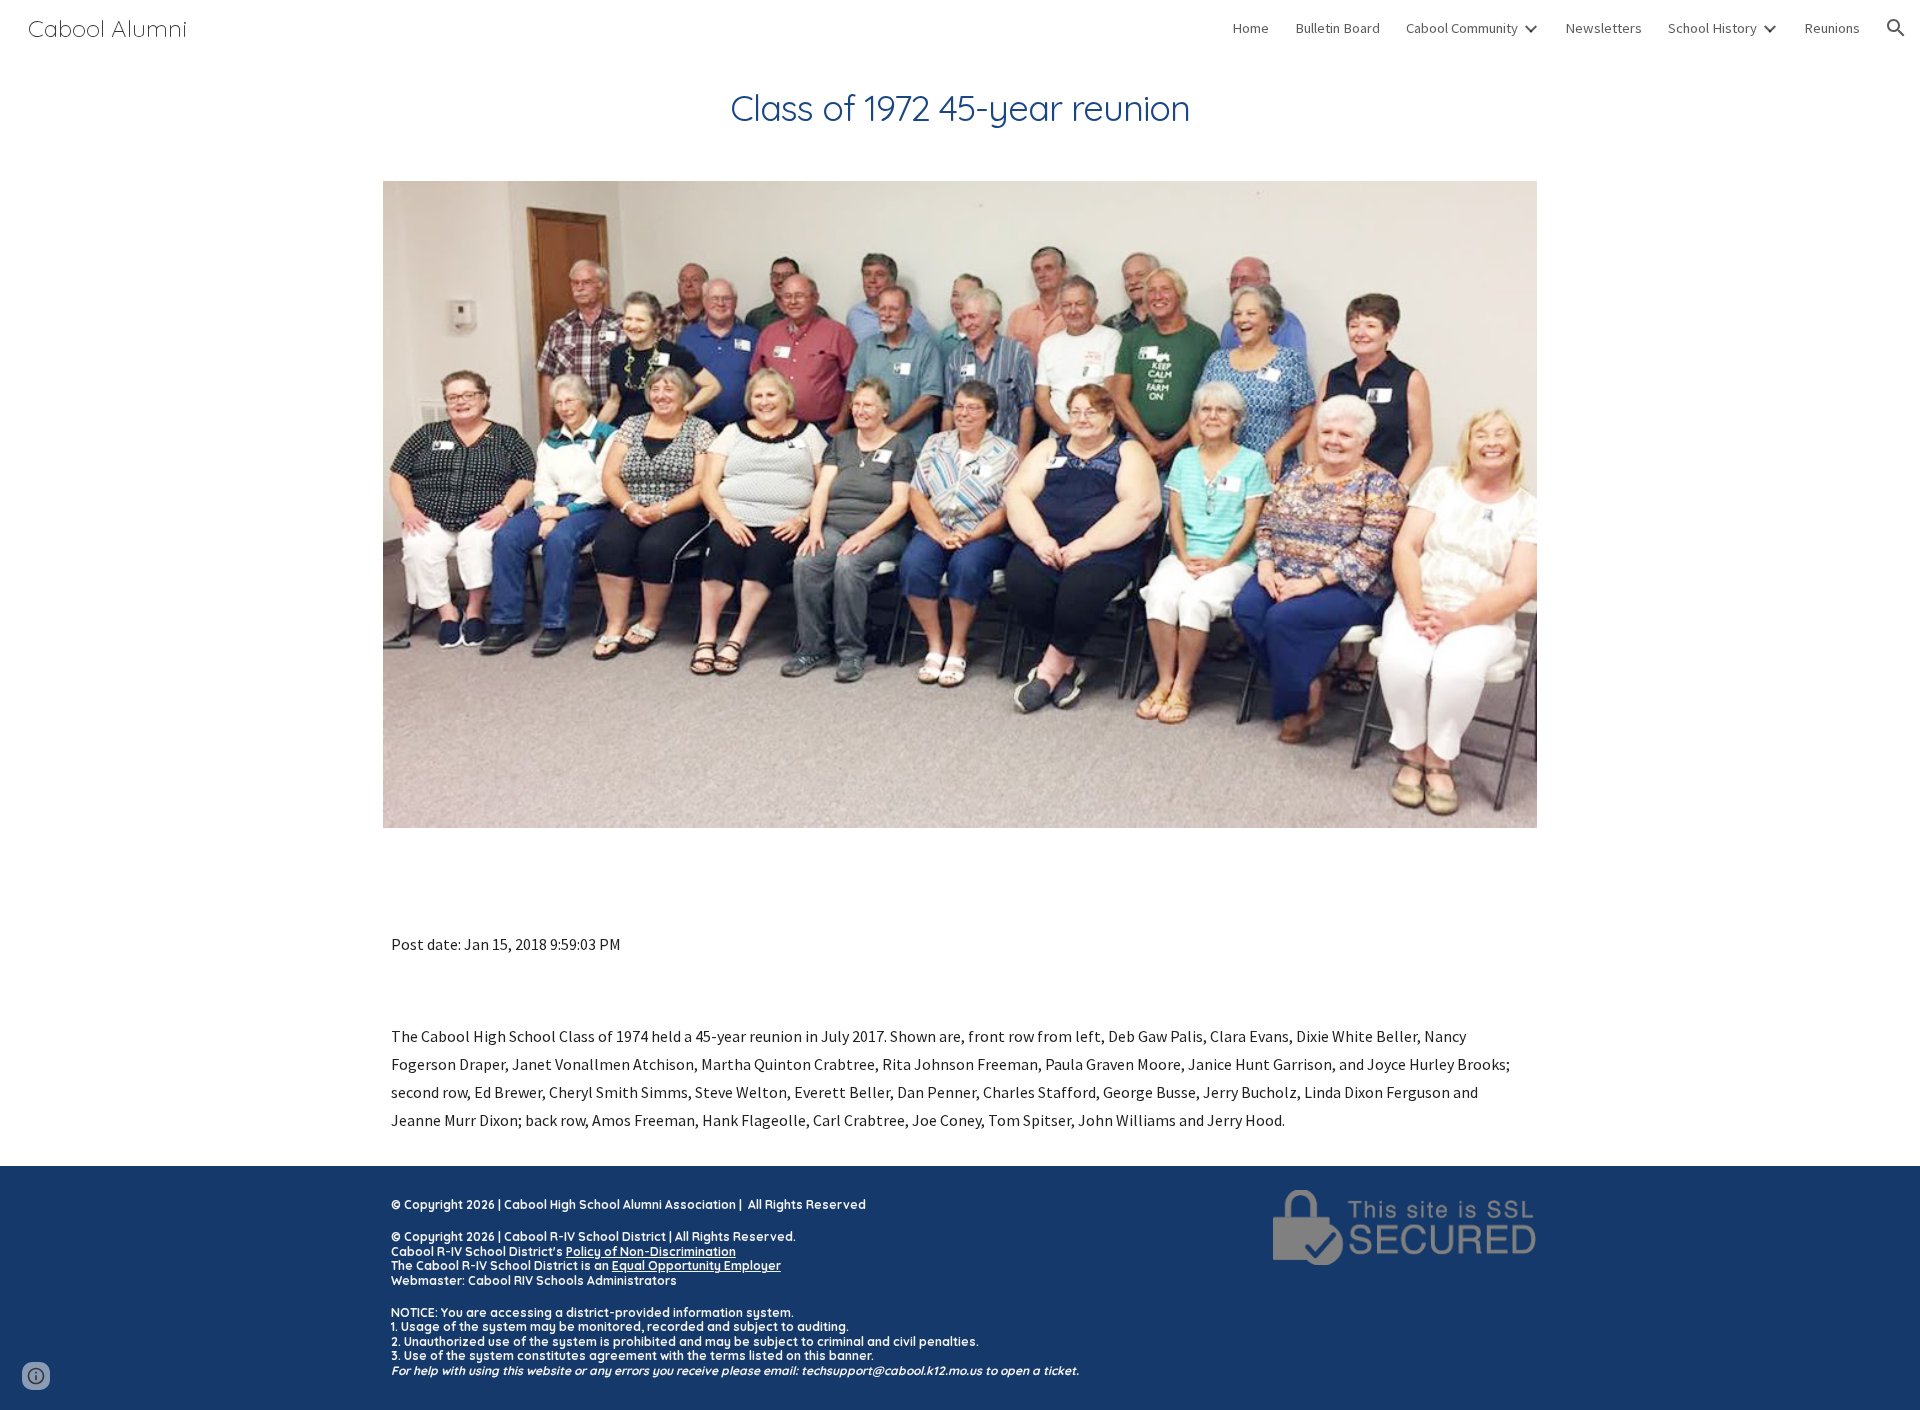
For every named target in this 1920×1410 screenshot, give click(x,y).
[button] (1896, 28)
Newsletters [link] (1603, 28)
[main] (960, 108)
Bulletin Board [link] (1337, 28)
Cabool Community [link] (1462, 28)
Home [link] (1250, 28)
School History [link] (1712, 28)
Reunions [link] (1832, 28)
